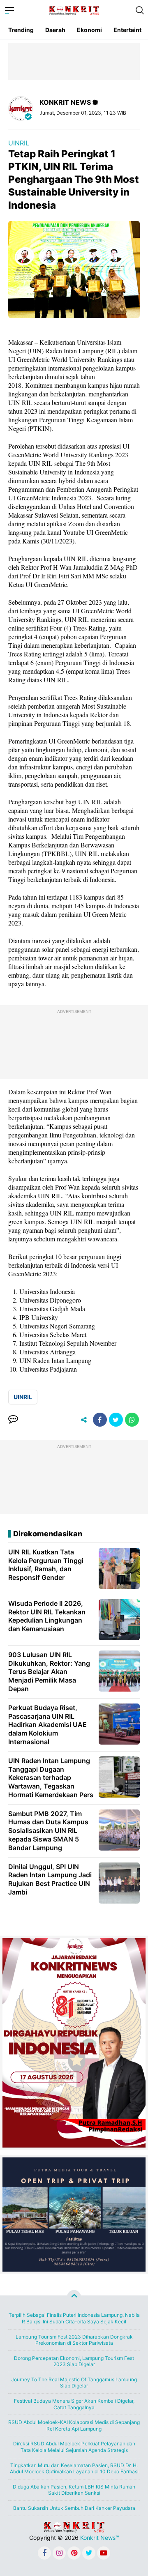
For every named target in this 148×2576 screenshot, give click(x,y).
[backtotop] (74, 2297)
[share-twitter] (116, 1420)
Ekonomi (89, 30)
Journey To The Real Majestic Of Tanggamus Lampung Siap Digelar (74, 2383)
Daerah (55, 30)
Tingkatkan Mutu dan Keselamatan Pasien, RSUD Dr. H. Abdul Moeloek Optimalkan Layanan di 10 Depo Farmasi (74, 2469)
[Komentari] (13, 1420)
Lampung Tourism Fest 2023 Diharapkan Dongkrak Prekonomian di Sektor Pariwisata (74, 2340)
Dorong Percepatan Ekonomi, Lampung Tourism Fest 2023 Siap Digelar (74, 2361)
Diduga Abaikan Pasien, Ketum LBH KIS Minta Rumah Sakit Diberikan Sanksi (74, 2490)
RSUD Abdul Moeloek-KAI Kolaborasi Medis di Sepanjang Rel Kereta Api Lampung (74, 2425)
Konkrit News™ (100, 2538)
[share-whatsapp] (132, 1420)
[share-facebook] (100, 1420)
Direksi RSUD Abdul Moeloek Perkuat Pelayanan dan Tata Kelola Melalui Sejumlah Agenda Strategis (74, 2447)
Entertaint (127, 30)
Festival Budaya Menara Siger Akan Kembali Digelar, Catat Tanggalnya (74, 2404)
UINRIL (19, 143)
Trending (21, 30)
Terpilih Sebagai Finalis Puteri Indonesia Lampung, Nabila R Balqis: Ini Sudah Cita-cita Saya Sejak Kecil (74, 2318)
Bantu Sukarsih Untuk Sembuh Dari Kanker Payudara (74, 2508)
